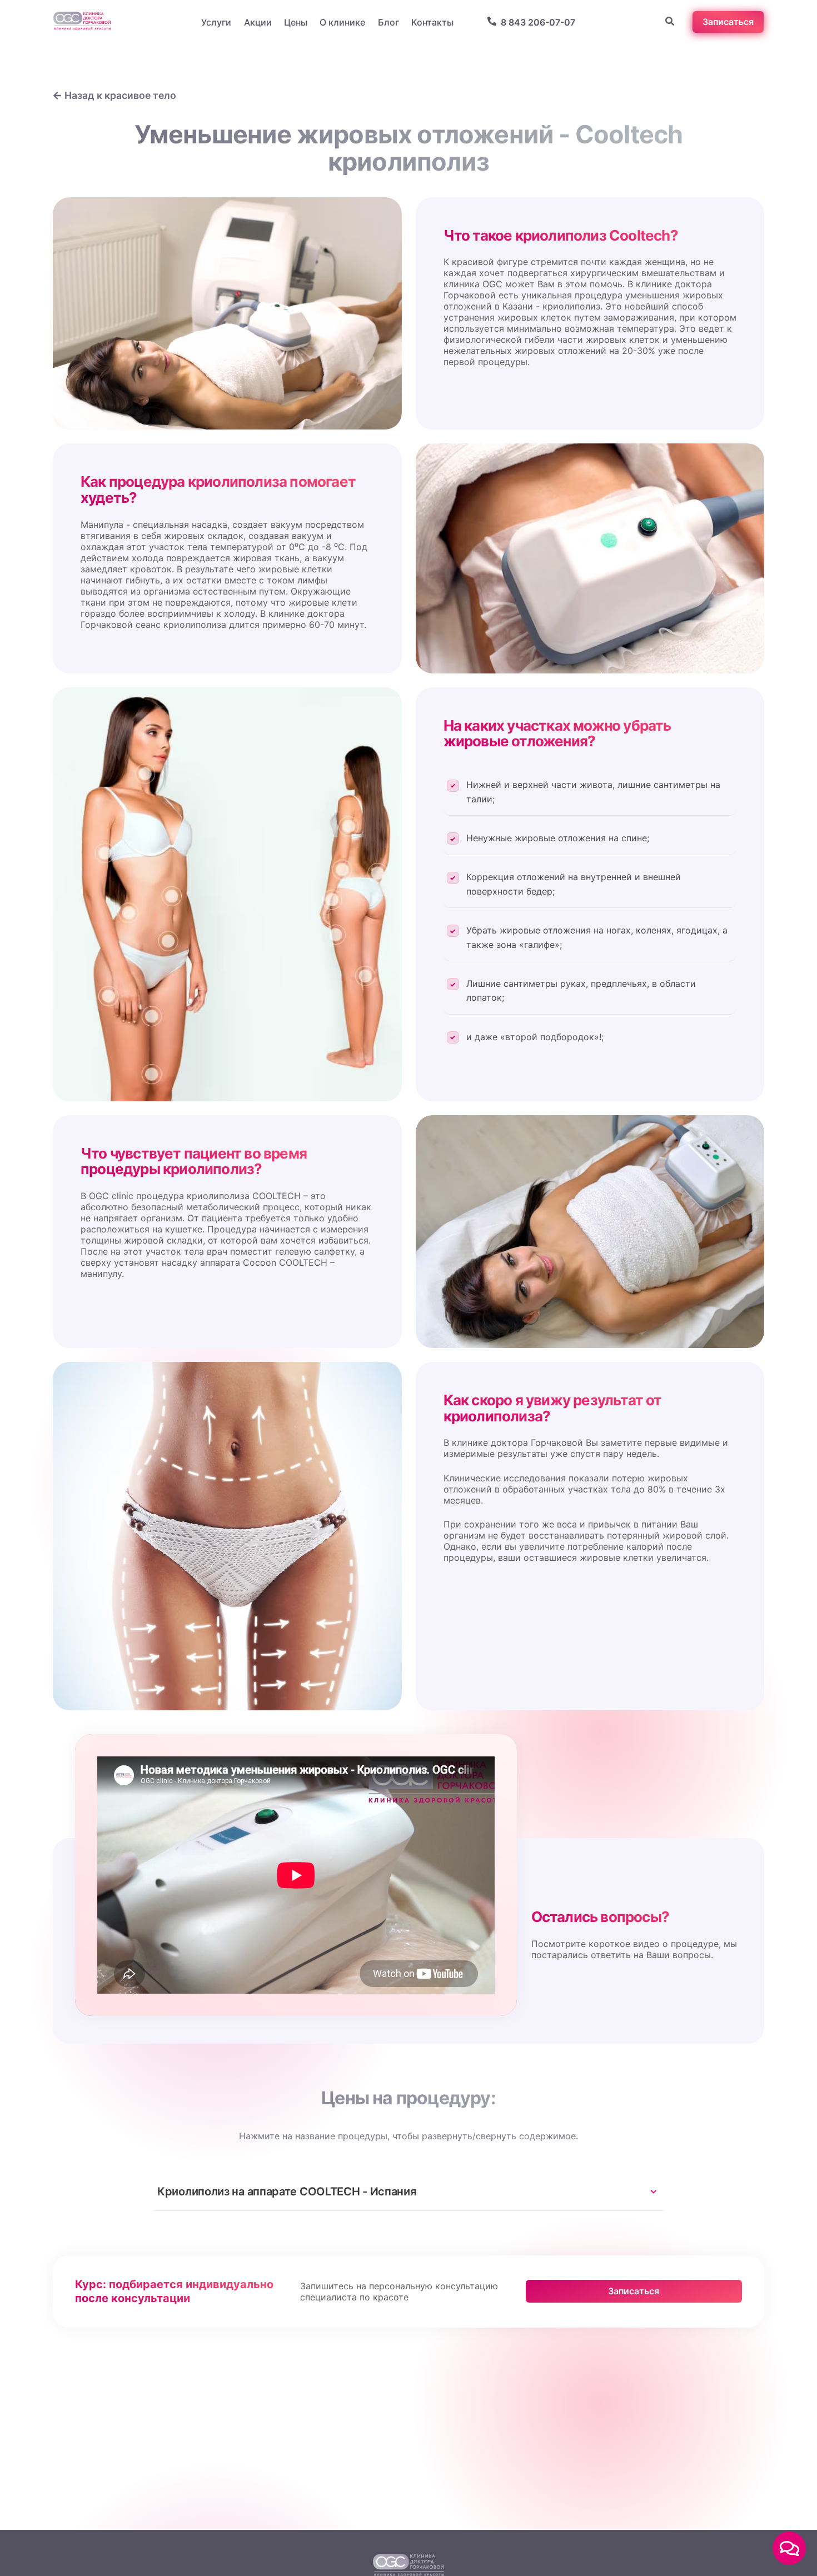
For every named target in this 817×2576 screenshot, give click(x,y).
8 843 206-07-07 (538, 22)
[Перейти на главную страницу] (82, 22)
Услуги (216, 22)
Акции (258, 22)
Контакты (432, 22)
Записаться (634, 2291)
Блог (388, 22)
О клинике (342, 22)
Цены (296, 22)
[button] (789, 2548)
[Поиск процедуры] (670, 22)
